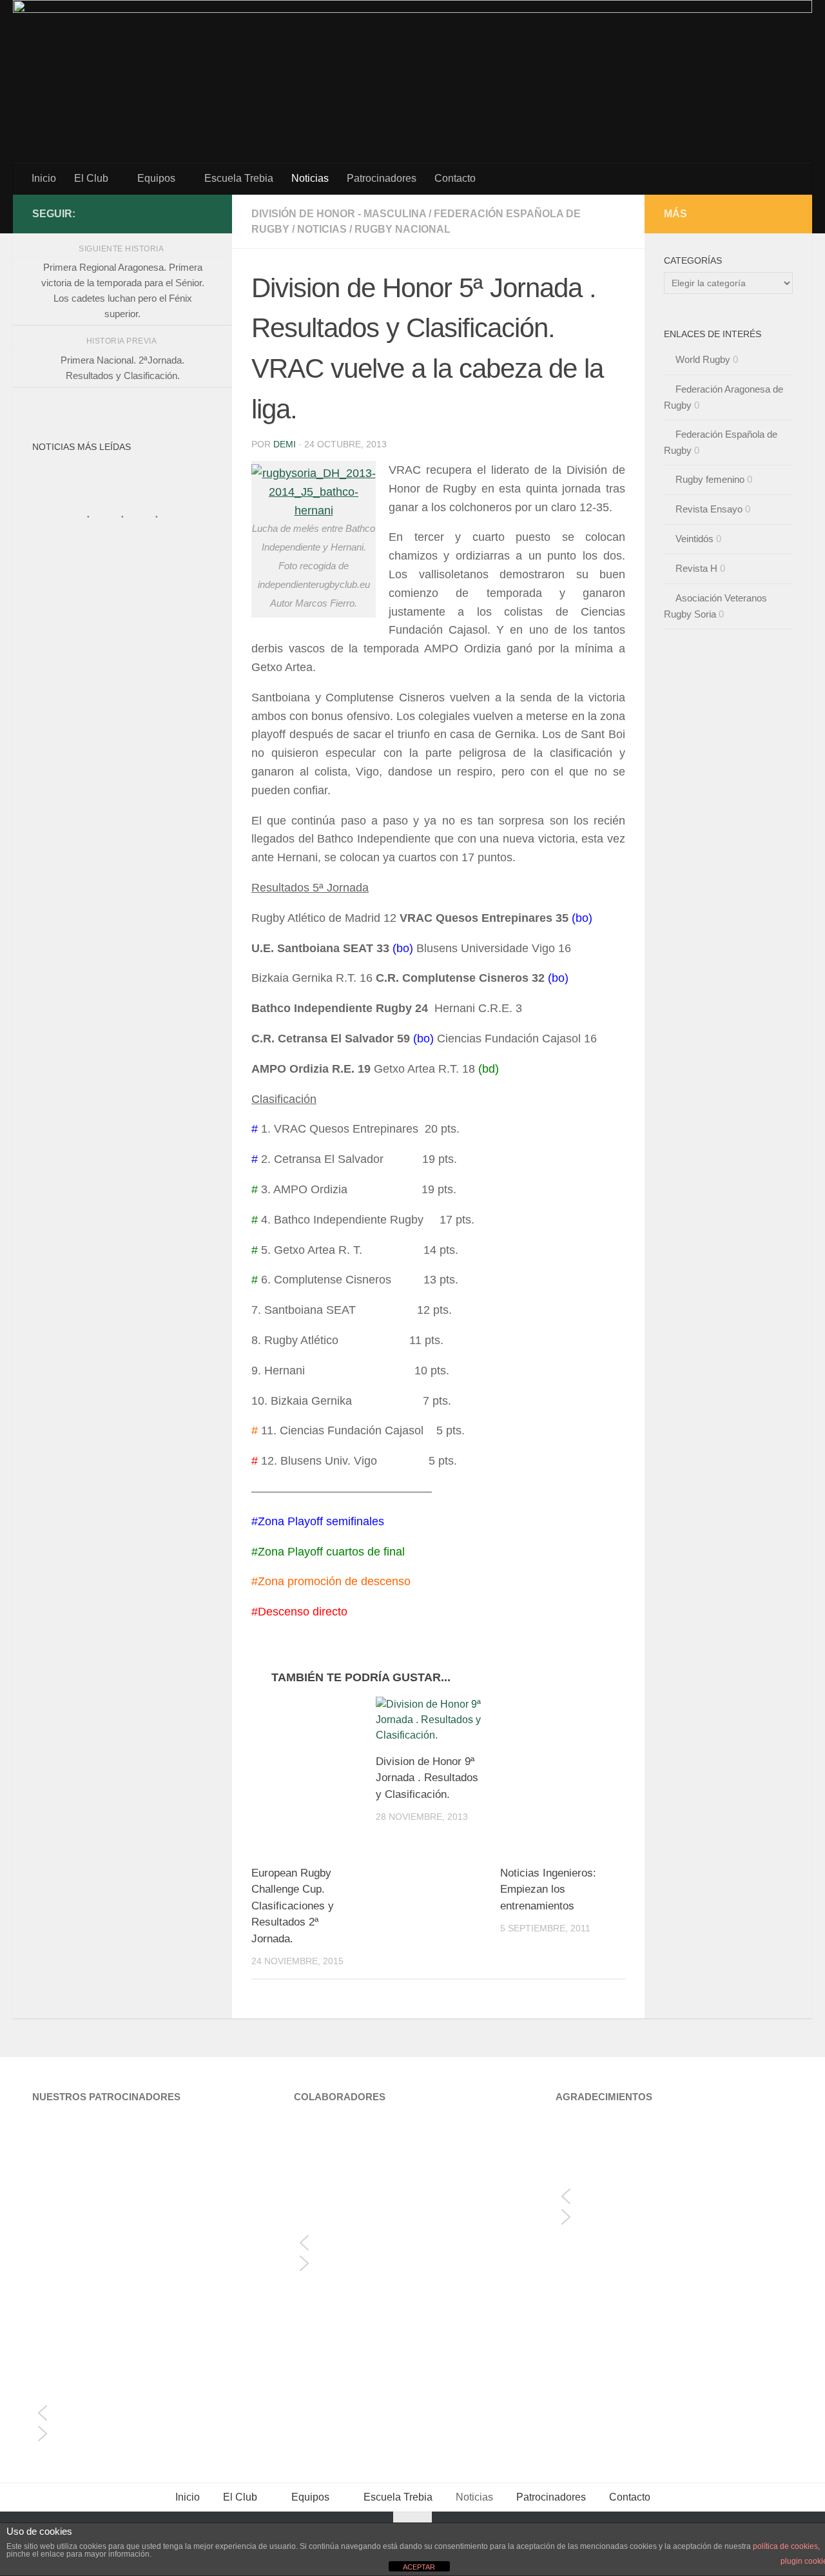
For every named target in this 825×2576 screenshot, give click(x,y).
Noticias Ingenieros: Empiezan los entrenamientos (548, 1889)
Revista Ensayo (709, 509)
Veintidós (694, 539)
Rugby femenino (710, 479)
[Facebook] (205, 213)
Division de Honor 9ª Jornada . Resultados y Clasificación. (427, 1778)
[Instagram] (184, 213)
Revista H (696, 568)
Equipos (156, 178)
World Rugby (703, 359)
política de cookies (785, 2546)
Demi (285, 444)
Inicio (44, 178)
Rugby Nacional (403, 229)
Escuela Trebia (239, 178)
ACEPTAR (419, 2567)
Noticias (310, 178)
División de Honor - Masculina (339, 214)
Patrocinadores (382, 178)
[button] (151, 2413)
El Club (91, 178)
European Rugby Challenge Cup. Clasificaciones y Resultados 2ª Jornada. (293, 1906)
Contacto (455, 178)
